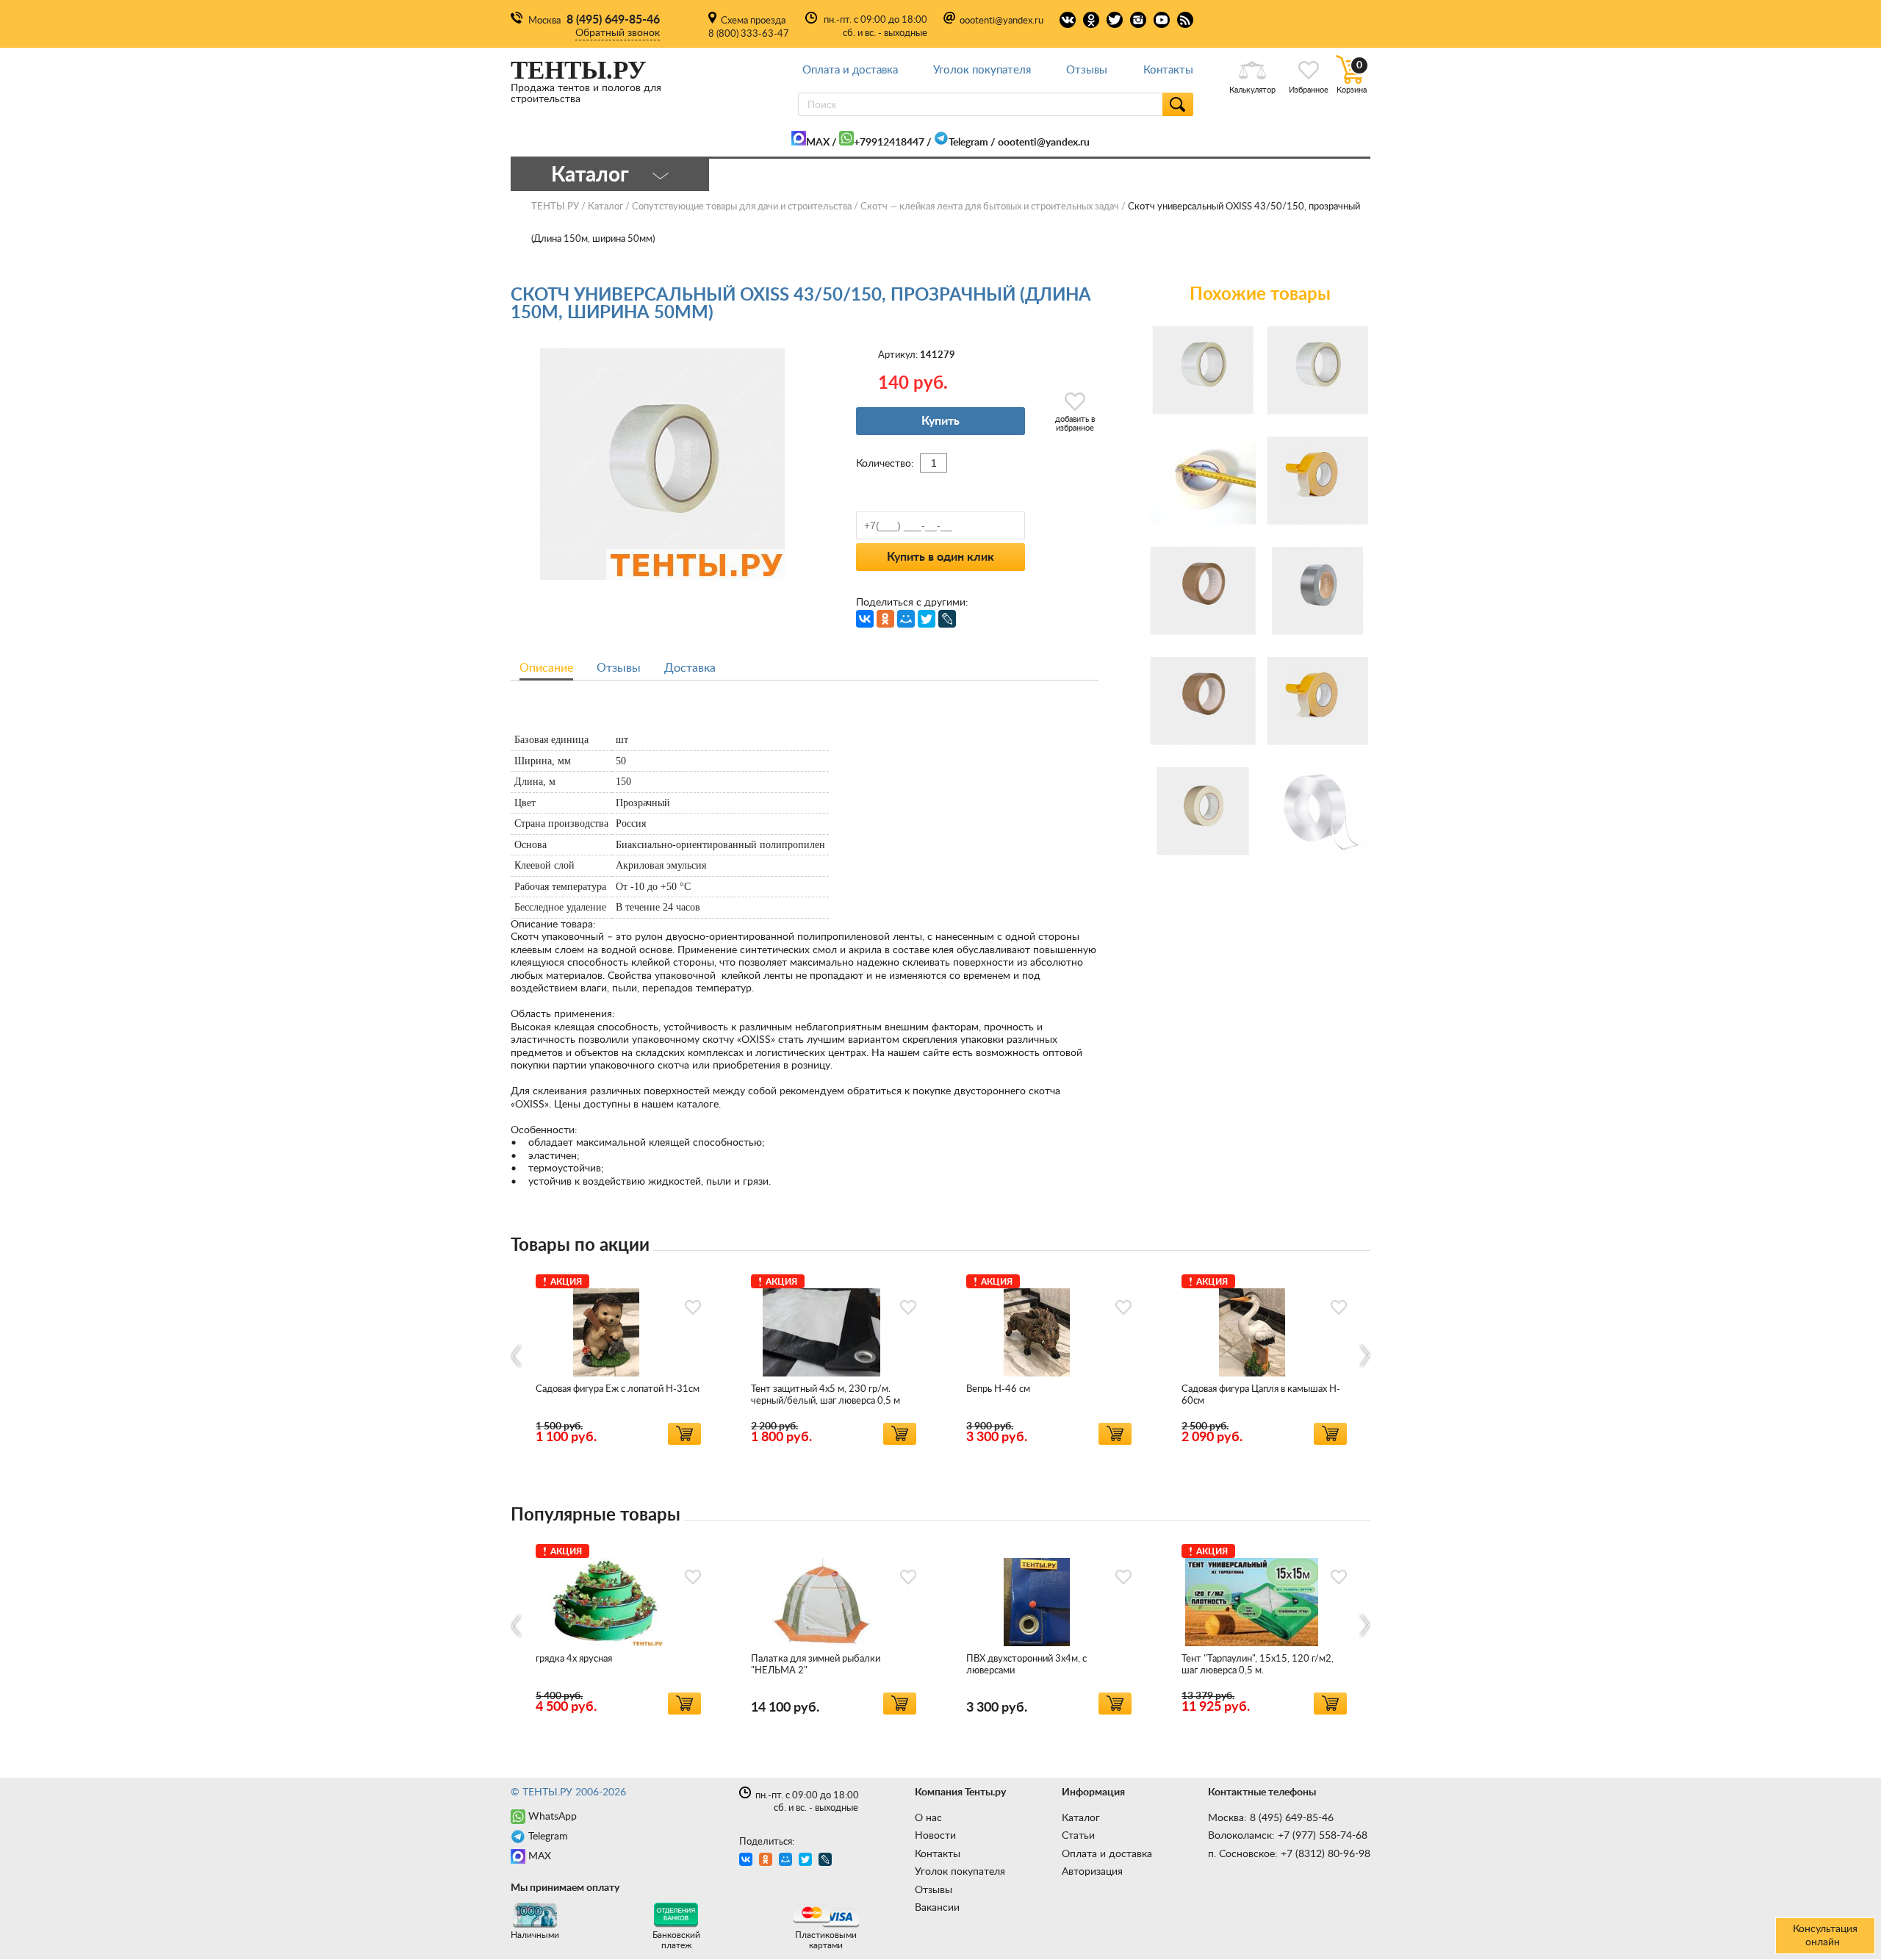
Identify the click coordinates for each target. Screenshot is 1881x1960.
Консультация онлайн (1825, 1936)
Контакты (1168, 70)
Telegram (968, 143)
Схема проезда (753, 21)
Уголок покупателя (982, 70)
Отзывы (1087, 70)
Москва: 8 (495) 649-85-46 (1271, 1818)
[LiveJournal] (947, 619)
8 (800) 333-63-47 (749, 34)
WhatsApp (553, 1817)
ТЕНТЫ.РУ (555, 207)
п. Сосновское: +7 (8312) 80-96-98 (1289, 1854)
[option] (618, 1357)
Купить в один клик (940, 557)
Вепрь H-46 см (998, 1389)
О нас (928, 1818)
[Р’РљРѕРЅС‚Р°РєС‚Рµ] (865, 619)
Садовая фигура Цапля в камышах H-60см (1261, 1395)
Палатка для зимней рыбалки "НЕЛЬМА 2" (816, 1665)
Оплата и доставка (850, 70)
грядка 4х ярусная (574, 1659)
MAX (818, 143)
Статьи (1078, 1836)
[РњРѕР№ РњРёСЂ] (906, 619)
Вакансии (937, 1908)
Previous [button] (517, 1356)
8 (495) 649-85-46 (613, 20)
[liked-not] (693, 1307)
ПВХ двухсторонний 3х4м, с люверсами (1026, 1665)
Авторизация (1092, 1872)
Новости (935, 1836)
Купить (940, 421)
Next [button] (1364, 1356)
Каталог (1081, 1818)
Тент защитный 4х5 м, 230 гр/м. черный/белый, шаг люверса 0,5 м (826, 1395)
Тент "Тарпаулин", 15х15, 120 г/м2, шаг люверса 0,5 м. (1258, 1665)
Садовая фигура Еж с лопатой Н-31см (618, 1389)
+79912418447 (889, 143)
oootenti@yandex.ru (1001, 21)
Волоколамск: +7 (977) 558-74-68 (1288, 1836)
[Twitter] (927, 619)
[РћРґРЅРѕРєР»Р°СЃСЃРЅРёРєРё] (885, 619)
